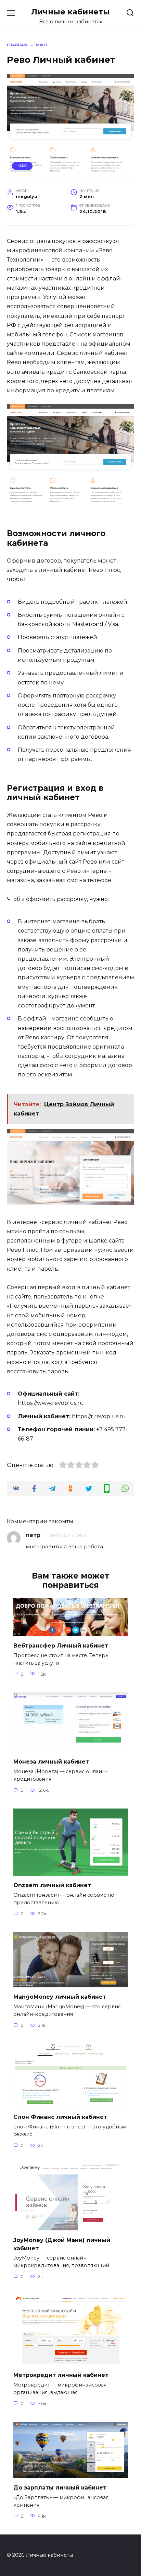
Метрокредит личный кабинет (61, 2375)
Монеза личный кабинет (51, 1762)
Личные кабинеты (70, 12)
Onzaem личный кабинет (52, 1885)
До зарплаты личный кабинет (60, 2488)
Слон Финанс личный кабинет (60, 2117)
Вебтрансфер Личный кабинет (61, 1646)
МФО (22, 166)
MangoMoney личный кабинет (60, 1997)
